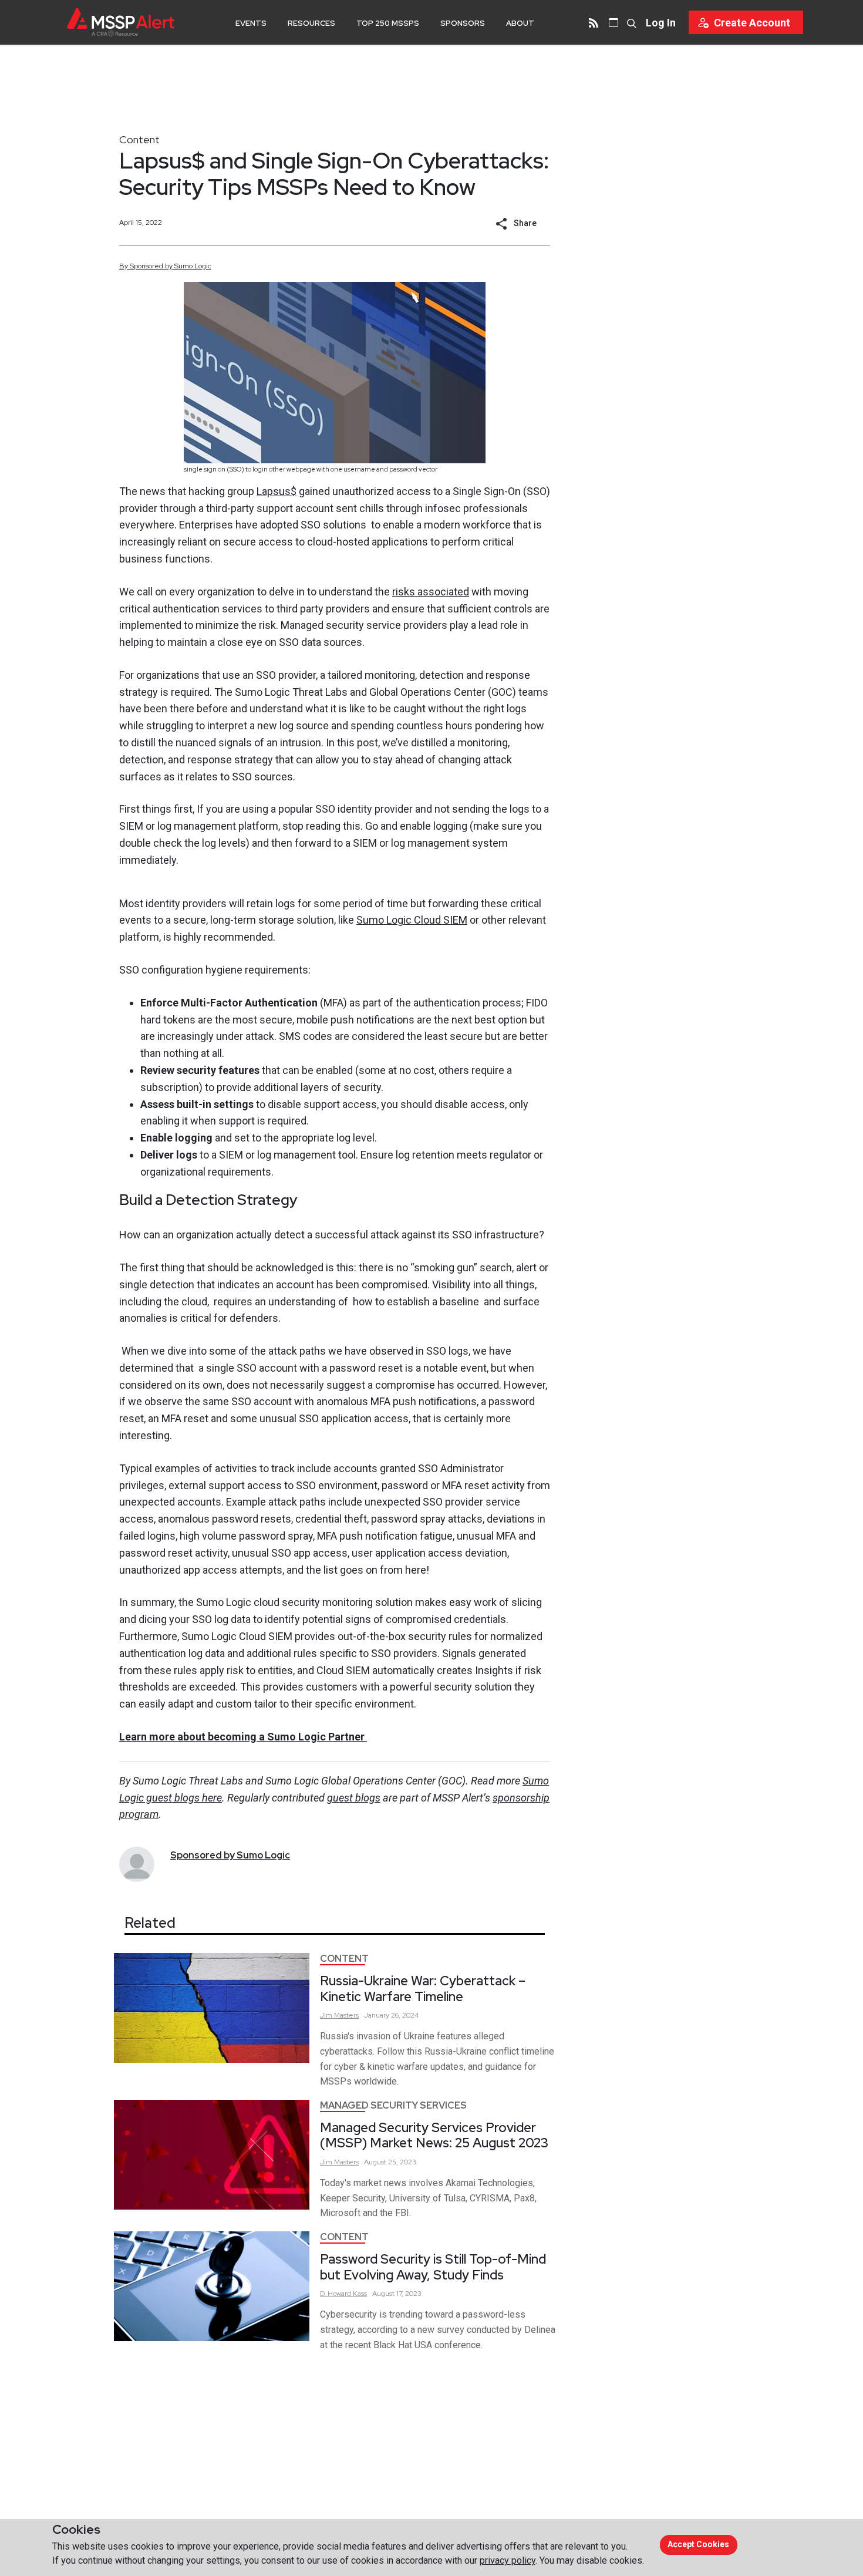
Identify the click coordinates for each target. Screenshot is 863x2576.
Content (139, 139)
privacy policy (508, 2560)
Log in (661, 23)
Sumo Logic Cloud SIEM (412, 920)
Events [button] (251, 23)
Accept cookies (698, 2544)
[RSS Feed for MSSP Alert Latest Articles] (594, 22)
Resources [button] (311, 23)
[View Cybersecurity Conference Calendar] (613, 22)
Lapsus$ (277, 491)
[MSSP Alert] (121, 22)
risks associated (431, 592)
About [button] (520, 23)
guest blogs (354, 1798)
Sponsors (463, 23)
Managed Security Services (393, 2105)
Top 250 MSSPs (388, 23)
